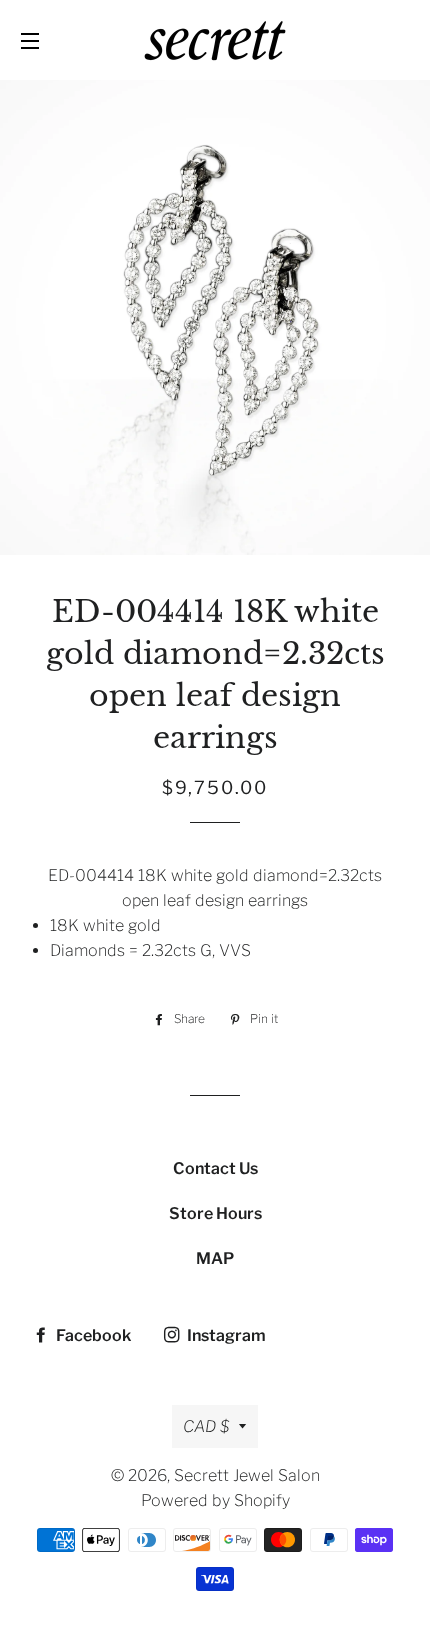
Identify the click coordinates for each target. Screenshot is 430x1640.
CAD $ (206, 1426)
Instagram (225, 1335)
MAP (215, 1258)
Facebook (92, 1335)
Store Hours (215, 1213)
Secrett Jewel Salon (247, 1475)
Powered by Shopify (215, 1500)
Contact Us (215, 1168)
